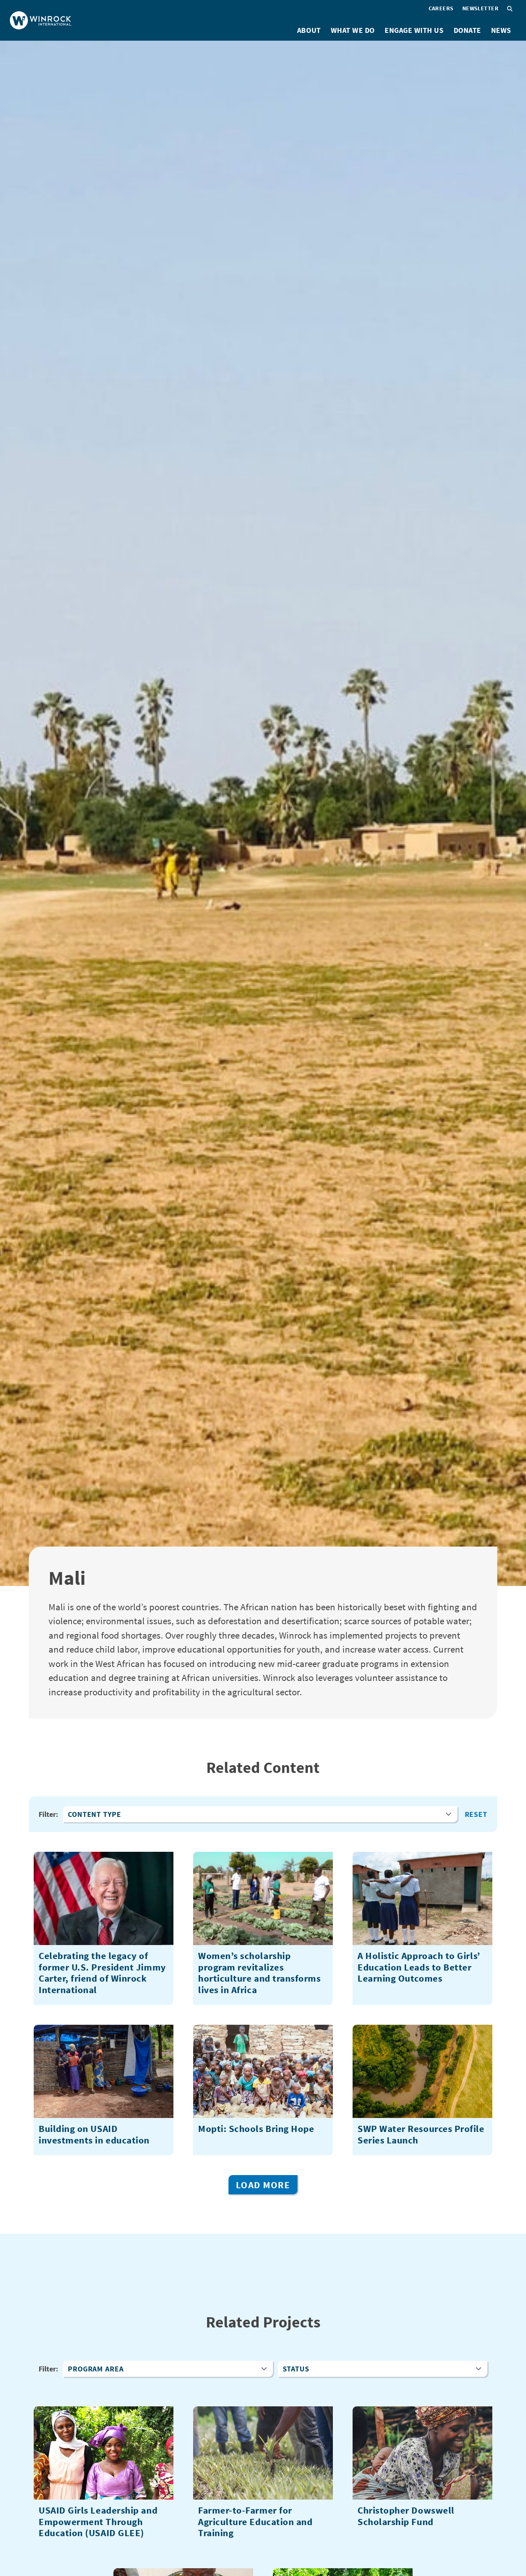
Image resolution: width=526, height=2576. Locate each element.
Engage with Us (414, 30)
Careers (441, 8)
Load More (263, 2185)
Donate (467, 30)
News (501, 30)
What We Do (353, 30)
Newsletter (480, 8)
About (309, 30)
